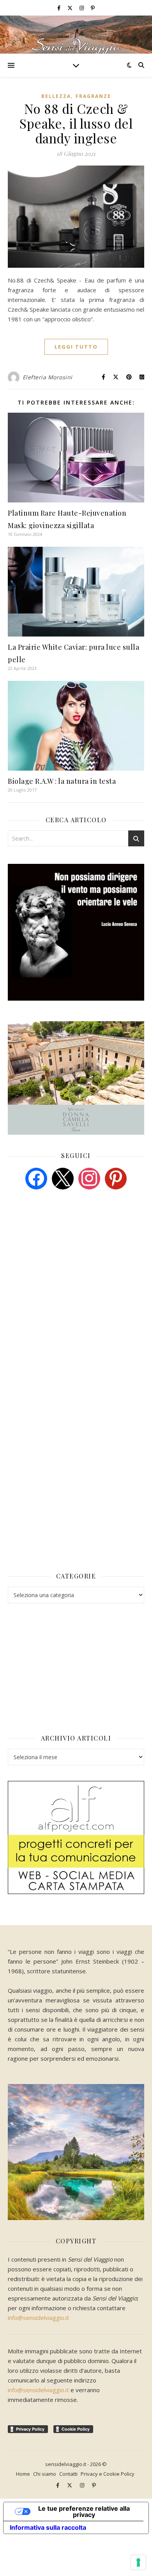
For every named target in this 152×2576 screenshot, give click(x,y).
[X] (63, 1178)
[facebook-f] (59, 8)
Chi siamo (45, 2474)
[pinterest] (116, 1178)
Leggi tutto (76, 347)
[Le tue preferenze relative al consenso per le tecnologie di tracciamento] (138, 2562)
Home (23, 2474)
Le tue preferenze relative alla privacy (84, 2511)
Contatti (68, 2474)
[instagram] (82, 8)
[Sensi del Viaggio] (76, 35)
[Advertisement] (66, 1255)
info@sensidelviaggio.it (38, 2318)
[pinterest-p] (93, 8)
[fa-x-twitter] (71, 8)
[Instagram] (89, 1178)
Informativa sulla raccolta (48, 2527)
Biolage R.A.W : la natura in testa (62, 781)
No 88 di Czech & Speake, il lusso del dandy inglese (76, 123)
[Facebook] (36, 1178)
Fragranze (93, 96)
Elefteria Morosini (48, 377)
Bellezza (56, 96)
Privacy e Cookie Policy (108, 2474)
